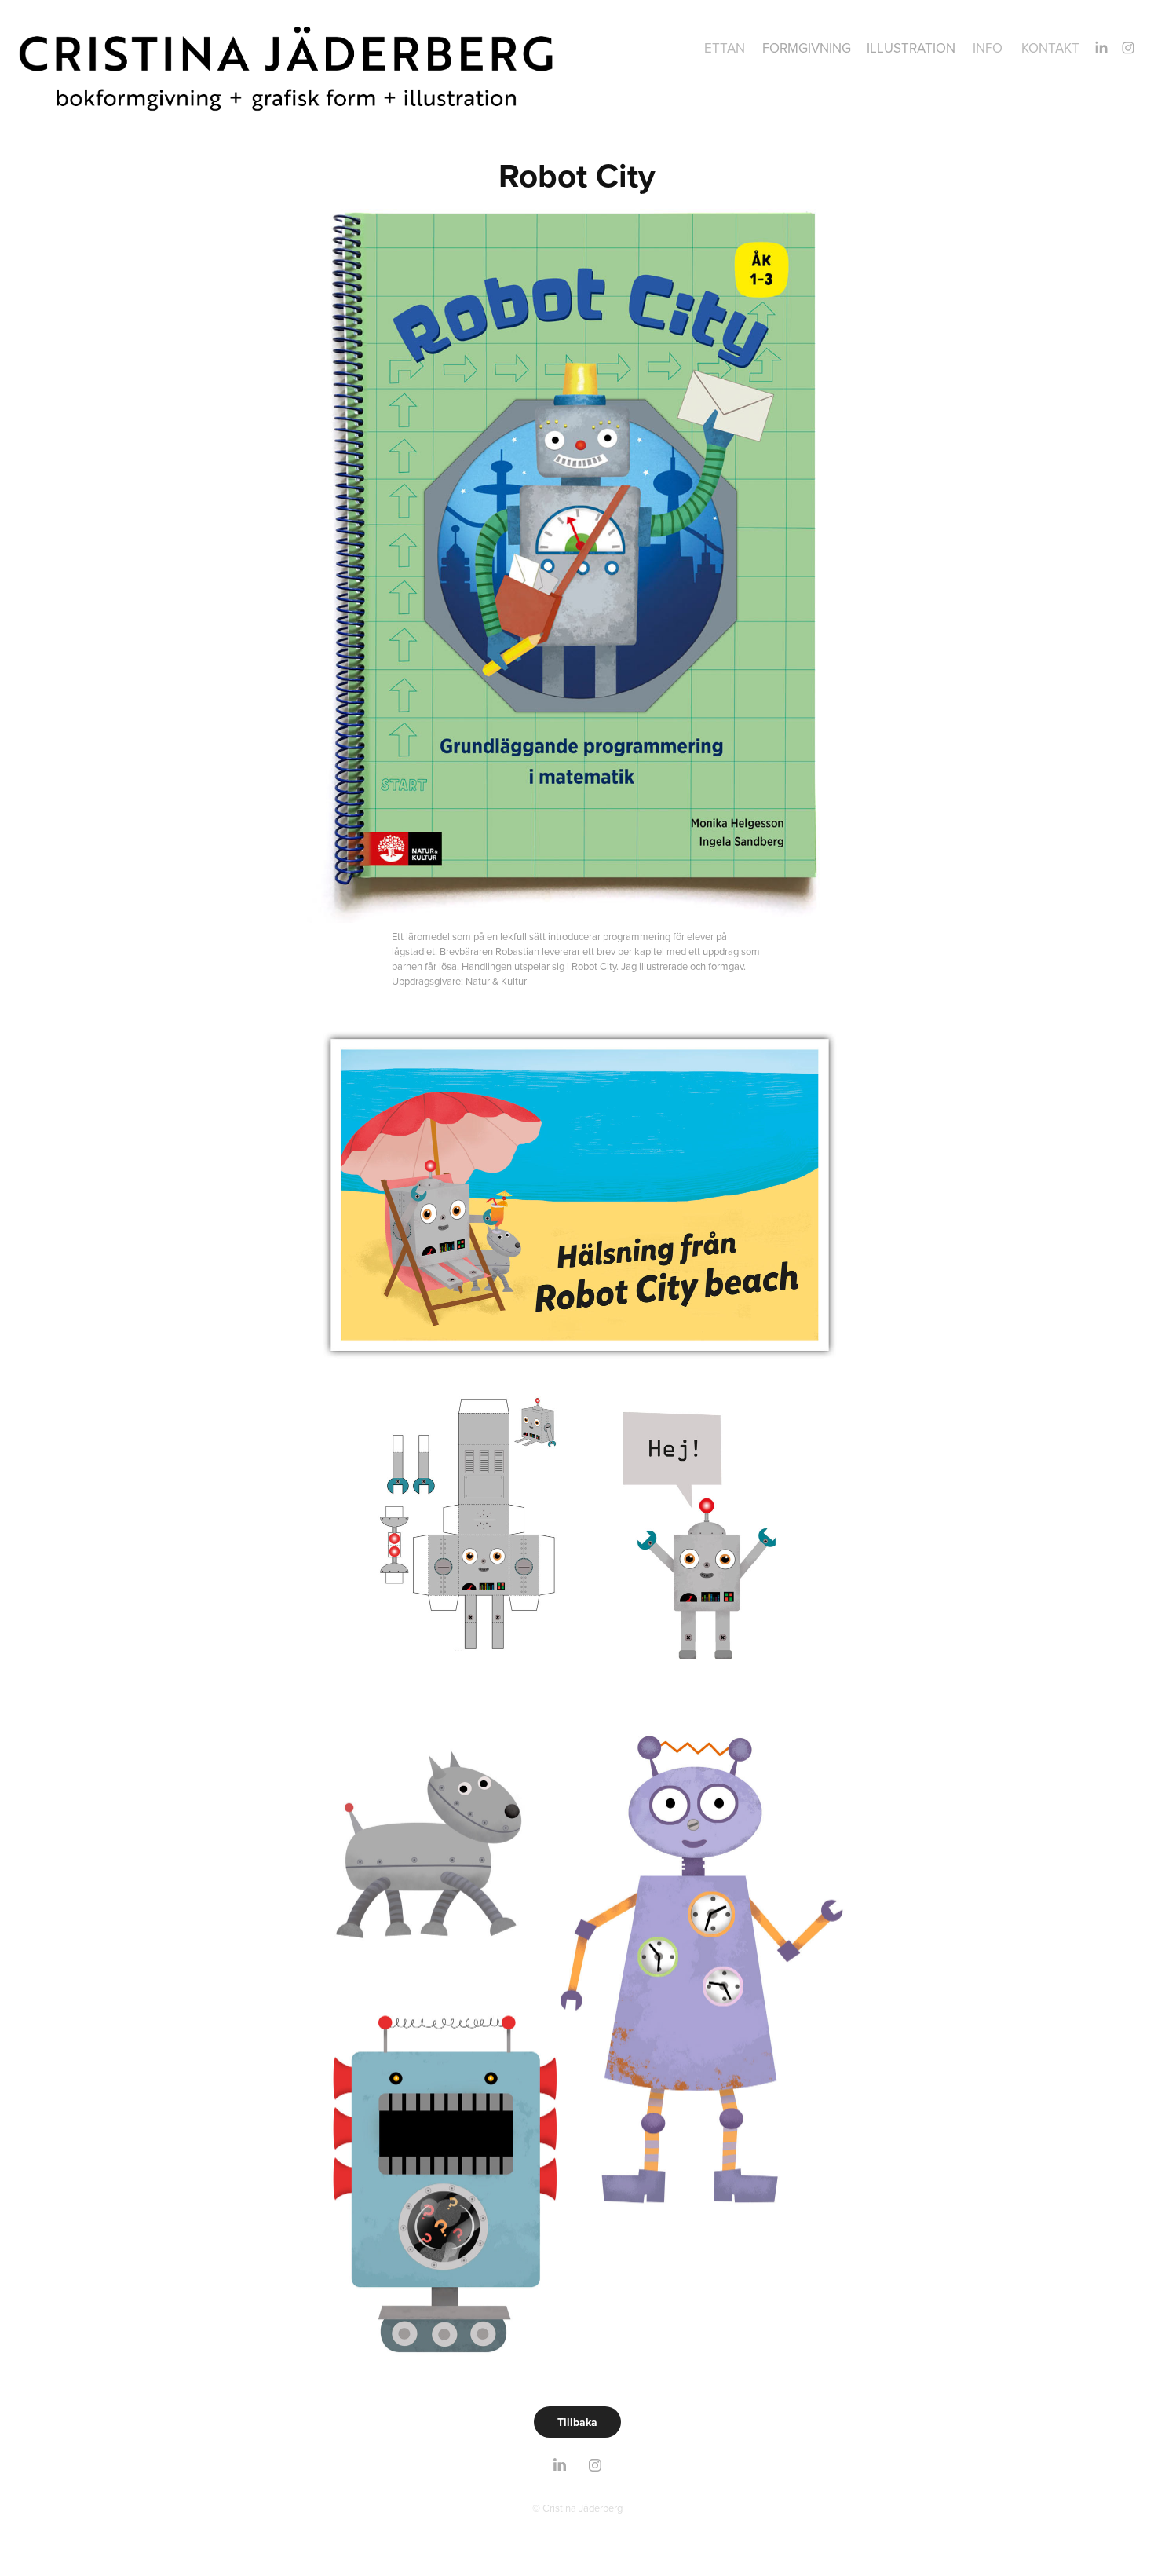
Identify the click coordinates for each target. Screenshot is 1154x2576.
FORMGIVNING (807, 48)
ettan (725, 48)
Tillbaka (577, 2422)
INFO (988, 48)
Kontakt (1050, 48)
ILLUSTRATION (911, 48)
